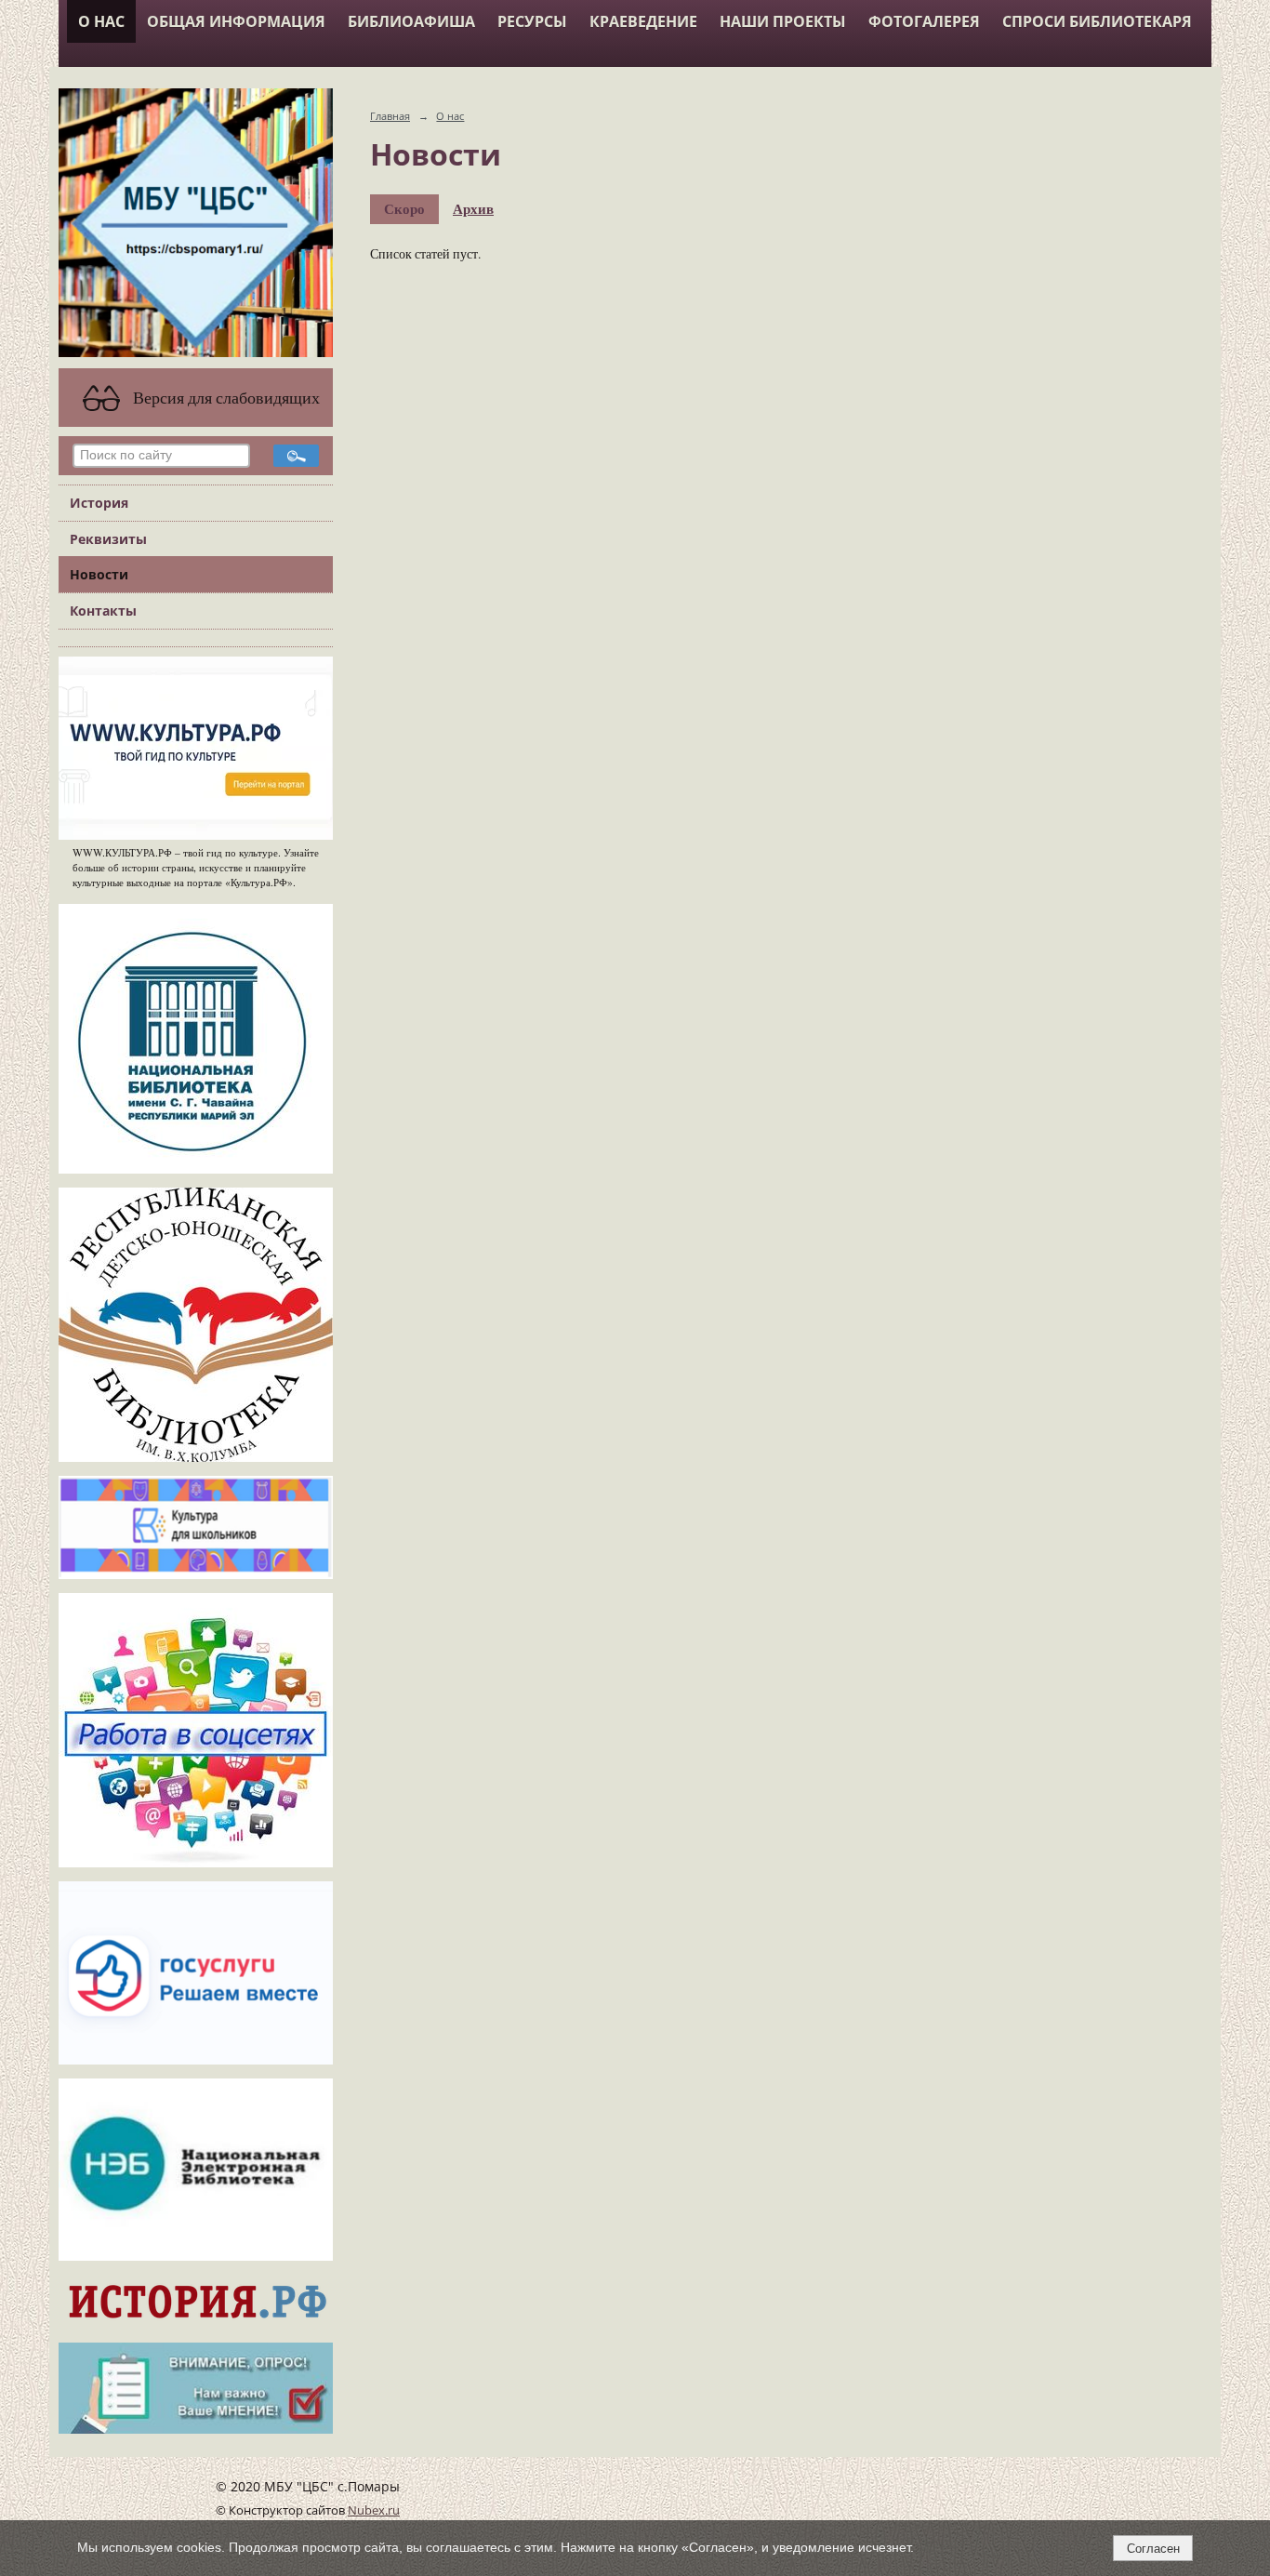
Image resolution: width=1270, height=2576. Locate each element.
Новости (99, 574)
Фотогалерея (924, 21)
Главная (390, 116)
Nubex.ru (374, 2510)
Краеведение (643, 21)
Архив (473, 208)
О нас (101, 21)
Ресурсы (532, 21)
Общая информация (236, 21)
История (99, 503)
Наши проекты (783, 21)
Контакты (103, 611)
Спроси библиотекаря (1097, 21)
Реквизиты (108, 539)
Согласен (1153, 2549)
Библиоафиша (411, 21)
